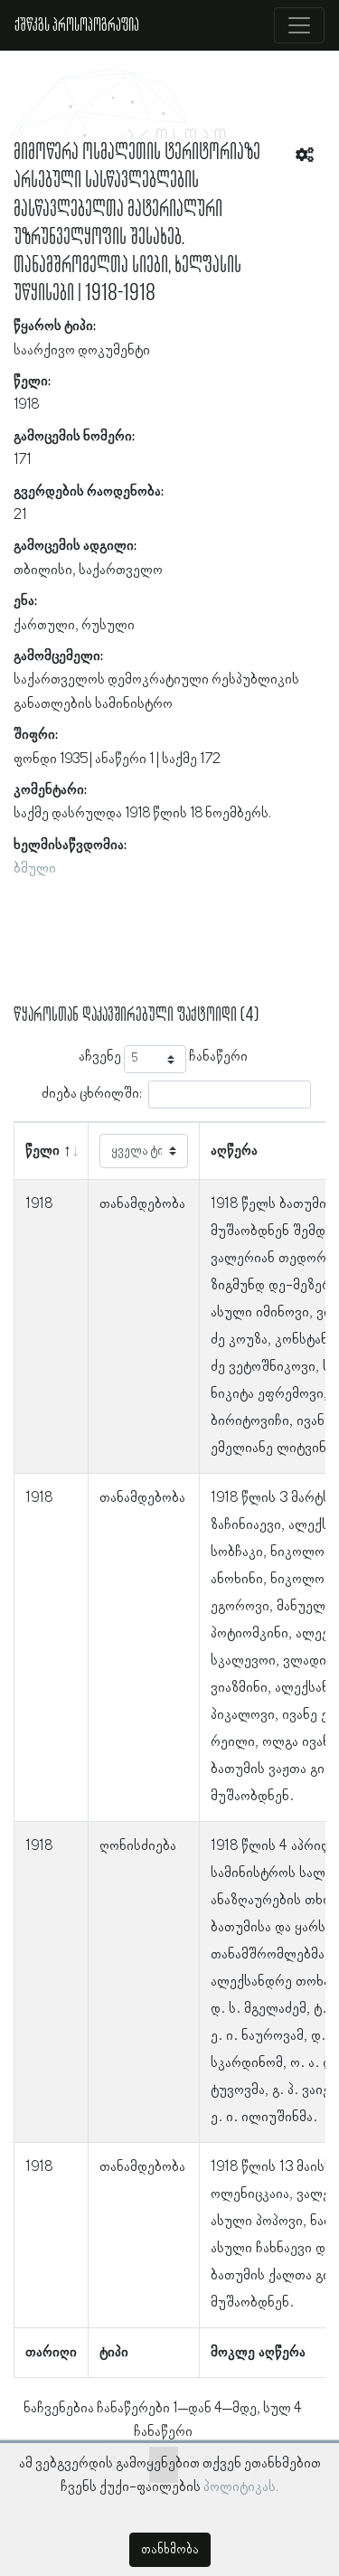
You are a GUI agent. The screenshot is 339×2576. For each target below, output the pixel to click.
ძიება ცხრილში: (92, 1094)
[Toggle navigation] (299, 25)
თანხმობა (170, 2550)
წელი (42, 1151)
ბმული (35, 869)
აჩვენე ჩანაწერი (163, 1057)
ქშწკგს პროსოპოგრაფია (77, 25)
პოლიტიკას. (241, 2487)
